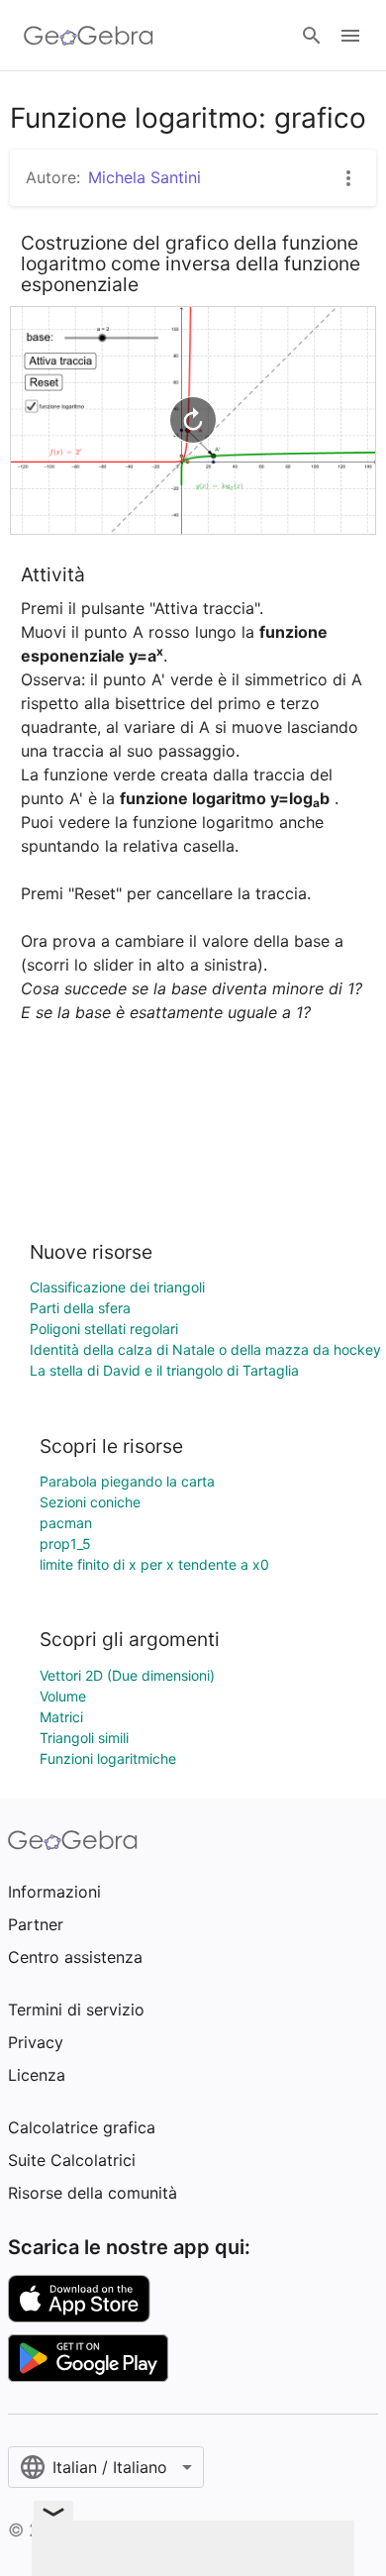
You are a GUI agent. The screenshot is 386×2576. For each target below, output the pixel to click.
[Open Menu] (350, 36)
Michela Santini (145, 177)
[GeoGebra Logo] (89, 36)
